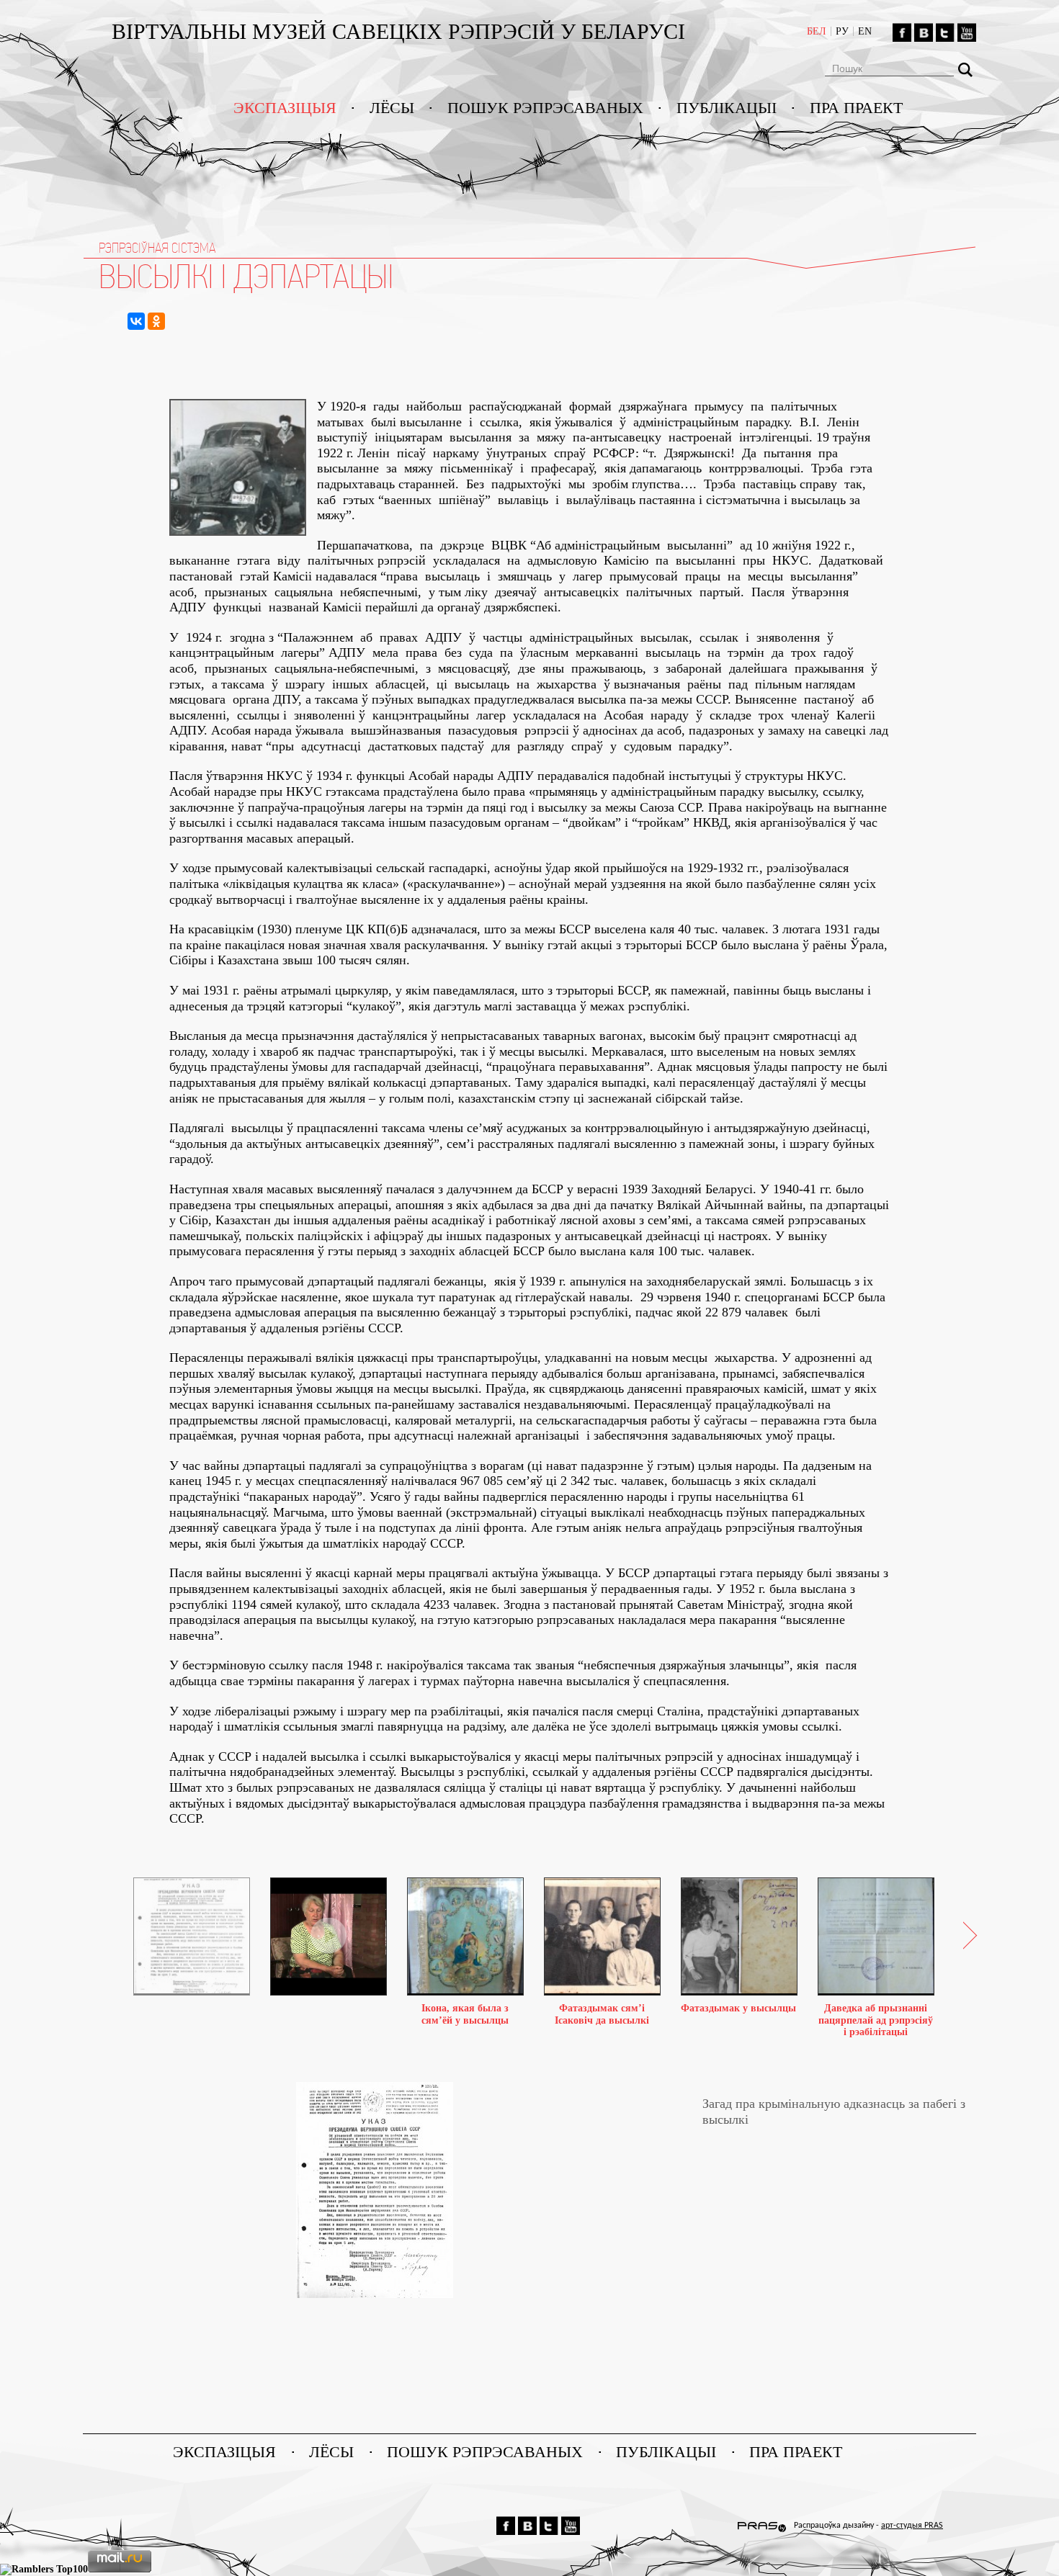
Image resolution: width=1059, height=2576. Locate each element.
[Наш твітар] (945, 32)
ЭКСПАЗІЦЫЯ (285, 108)
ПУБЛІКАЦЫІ (727, 108)
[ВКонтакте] (136, 321)
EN (865, 31)
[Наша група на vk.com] (924, 32)
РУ (842, 31)
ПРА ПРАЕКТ (856, 108)
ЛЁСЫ (392, 108)
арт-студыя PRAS (912, 2526)
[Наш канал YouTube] (967, 32)
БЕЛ (817, 31)
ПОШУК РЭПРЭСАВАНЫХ (545, 108)
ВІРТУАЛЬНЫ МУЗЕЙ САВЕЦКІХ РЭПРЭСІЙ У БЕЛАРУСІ (401, 31)
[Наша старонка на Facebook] (902, 32)
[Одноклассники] (156, 321)
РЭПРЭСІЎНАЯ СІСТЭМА (157, 248)
